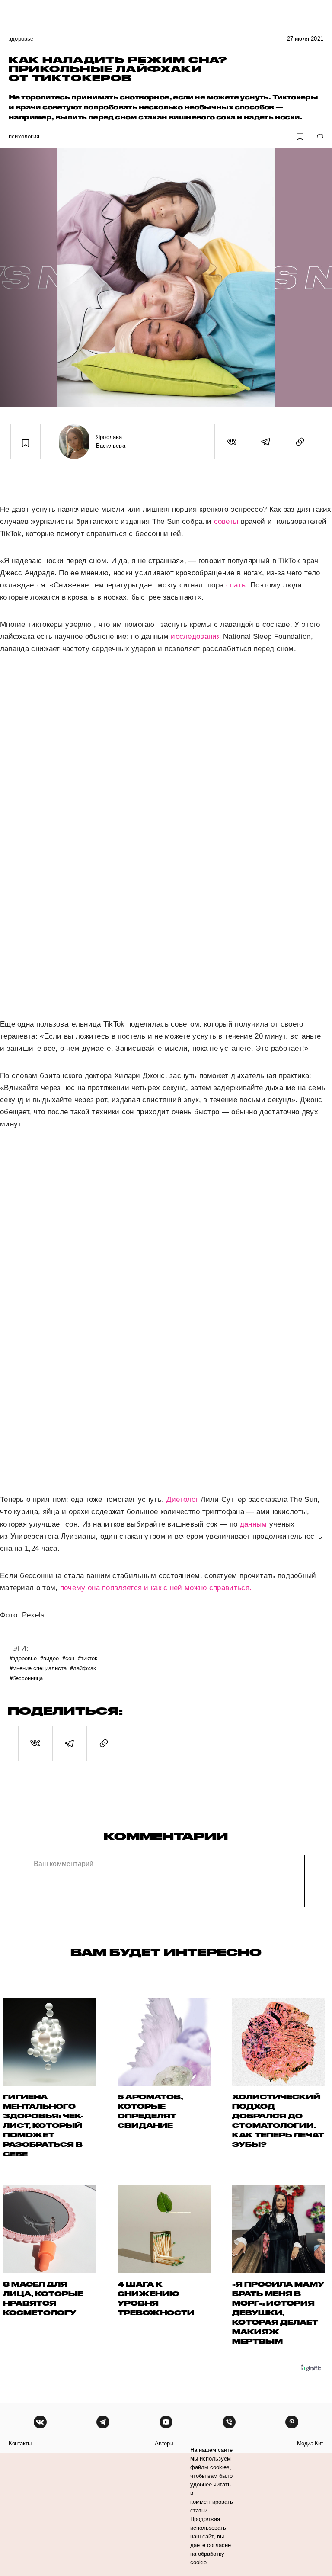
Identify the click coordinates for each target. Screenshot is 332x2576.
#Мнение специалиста (38, 1668)
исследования (196, 637)
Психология (24, 136)
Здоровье (21, 39)
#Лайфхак (83, 1668)
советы (226, 521)
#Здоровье (23, 1658)
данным (254, 1524)
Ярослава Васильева (111, 441)
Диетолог (182, 1500)
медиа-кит (310, 2443)
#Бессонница (26, 1678)
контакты (20, 2443)
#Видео (49, 1658)
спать (236, 585)
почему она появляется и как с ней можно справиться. (156, 1588)
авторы (164, 2443)
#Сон (68, 1658)
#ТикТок (88, 1658)
